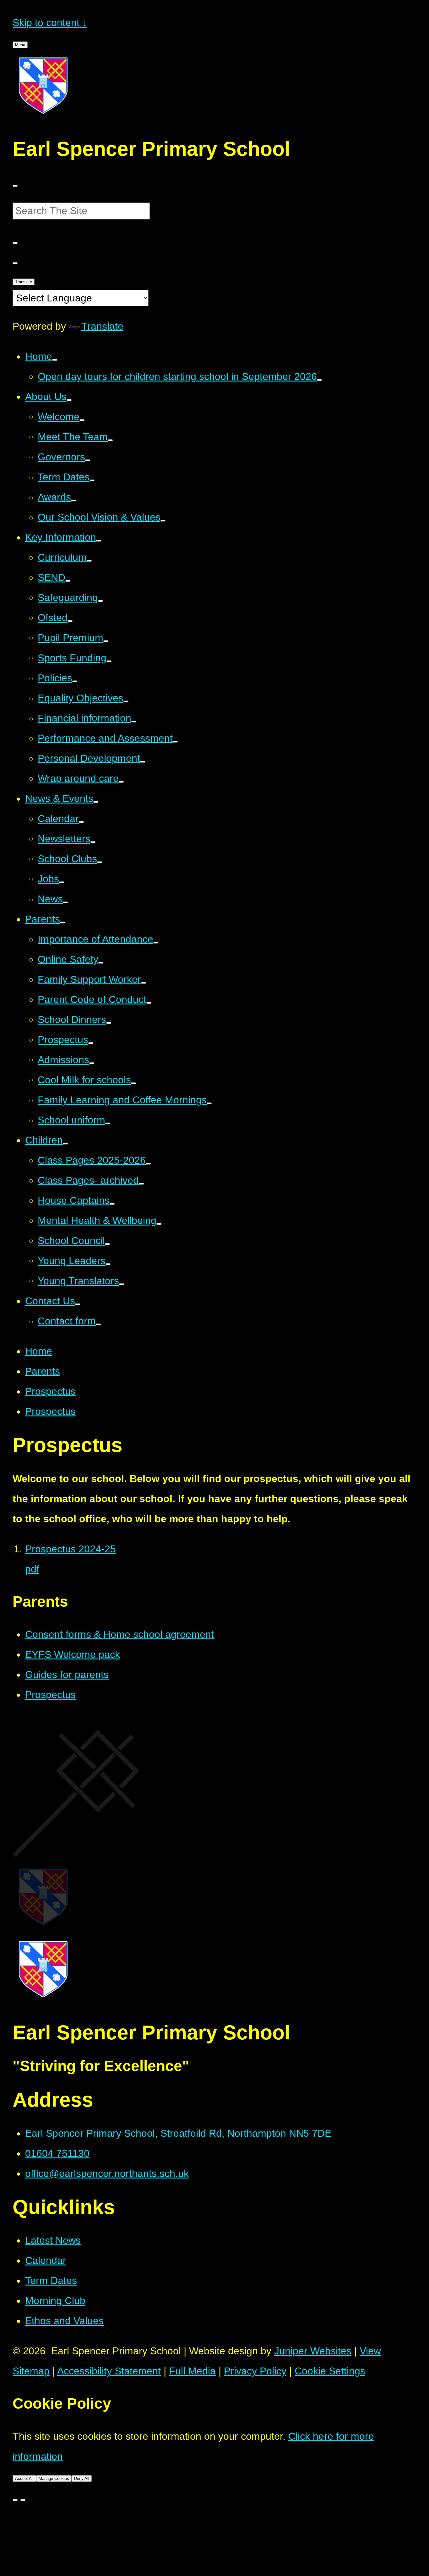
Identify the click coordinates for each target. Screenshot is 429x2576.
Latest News (53, 2240)
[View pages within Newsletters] (93, 842)
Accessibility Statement (109, 2371)
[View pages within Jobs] (62, 882)
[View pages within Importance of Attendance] (156, 943)
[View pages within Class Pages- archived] (141, 1184)
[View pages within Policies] (75, 681)
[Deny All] (23, 2500)
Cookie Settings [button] (330, 2371)
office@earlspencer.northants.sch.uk (107, 2173)
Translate (24, 282)
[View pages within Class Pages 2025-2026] (148, 1164)
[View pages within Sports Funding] (109, 661)
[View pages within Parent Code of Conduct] (149, 1003)
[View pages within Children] (65, 1144)
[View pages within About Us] (69, 400)
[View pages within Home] (55, 360)
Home (39, 1351)
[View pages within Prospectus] (91, 1043)
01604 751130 (57, 2153)
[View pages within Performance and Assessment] (175, 742)
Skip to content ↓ (50, 23)
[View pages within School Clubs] (100, 862)
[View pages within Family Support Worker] (144, 983)
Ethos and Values (64, 2321)
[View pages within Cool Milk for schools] (133, 1083)
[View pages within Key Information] (99, 541)
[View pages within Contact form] (98, 1324)
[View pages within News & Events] (96, 802)
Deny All (82, 2479)
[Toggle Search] (15, 263)
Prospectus (50, 1391)
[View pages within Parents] (62, 923)
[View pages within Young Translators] (122, 1284)
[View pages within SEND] (68, 581)
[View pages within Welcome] (82, 420)
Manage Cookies (54, 2479)
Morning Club (55, 2301)
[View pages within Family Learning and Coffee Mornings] (209, 1103)
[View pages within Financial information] (134, 722)
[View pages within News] (65, 902)
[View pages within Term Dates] (92, 480)
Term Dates (51, 2281)
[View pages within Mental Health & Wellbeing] (159, 1224)
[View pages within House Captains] (112, 1204)
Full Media (192, 2371)
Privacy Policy (255, 2371)
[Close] (15, 2500)
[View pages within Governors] (88, 460)
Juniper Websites (313, 2351)
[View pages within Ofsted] (70, 621)
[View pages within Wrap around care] (121, 782)
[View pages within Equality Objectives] (126, 701)
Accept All (24, 2479)
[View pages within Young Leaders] (108, 1264)
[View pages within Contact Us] (78, 1304)
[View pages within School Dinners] (109, 1023)
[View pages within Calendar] (81, 822)
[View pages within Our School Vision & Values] (163, 521)
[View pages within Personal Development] (143, 762)
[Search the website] (15, 243)
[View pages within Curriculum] (89, 561)
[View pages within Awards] (73, 501)
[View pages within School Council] (107, 1244)
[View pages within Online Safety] (101, 963)
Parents (43, 1371)
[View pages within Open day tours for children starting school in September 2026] (319, 380)
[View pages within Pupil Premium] (106, 641)
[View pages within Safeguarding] (100, 601)
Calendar (46, 2260)
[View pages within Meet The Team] (110, 440)
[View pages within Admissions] (92, 1063)
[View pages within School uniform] (108, 1123)
